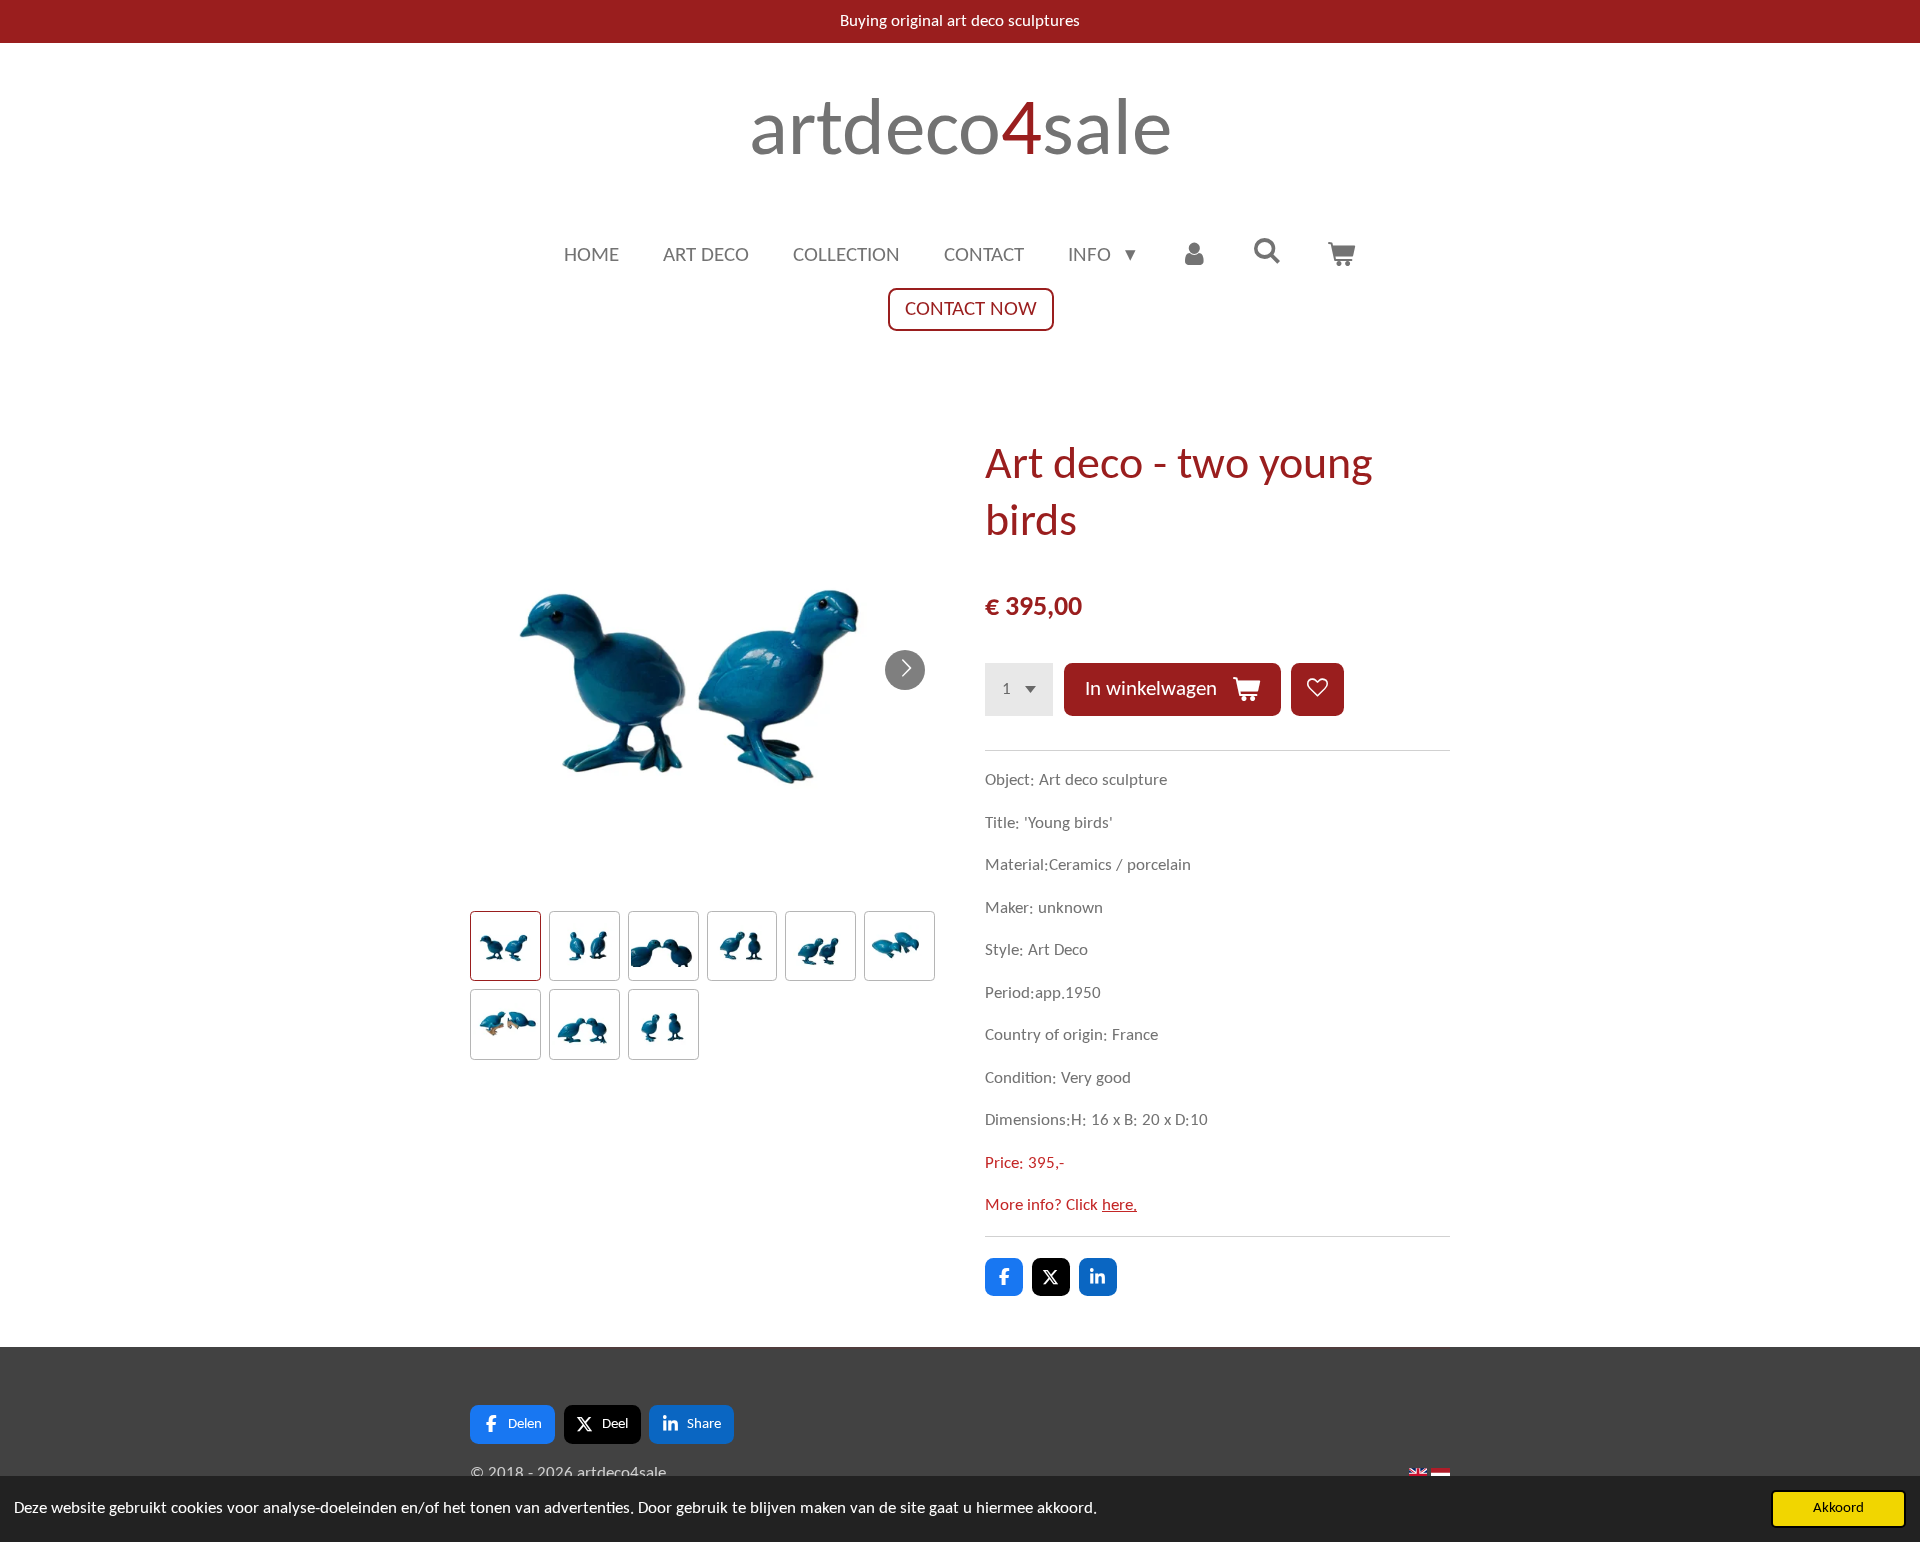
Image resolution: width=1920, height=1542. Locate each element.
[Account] (1194, 256)
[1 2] (1019, 689)
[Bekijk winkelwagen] (1340, 256)
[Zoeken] (1267, 253)
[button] (505, 946)
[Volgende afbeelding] (905, 670)
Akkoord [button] (1838, 1508)
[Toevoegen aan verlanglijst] (1317, 689)
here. (1119, 1205)
